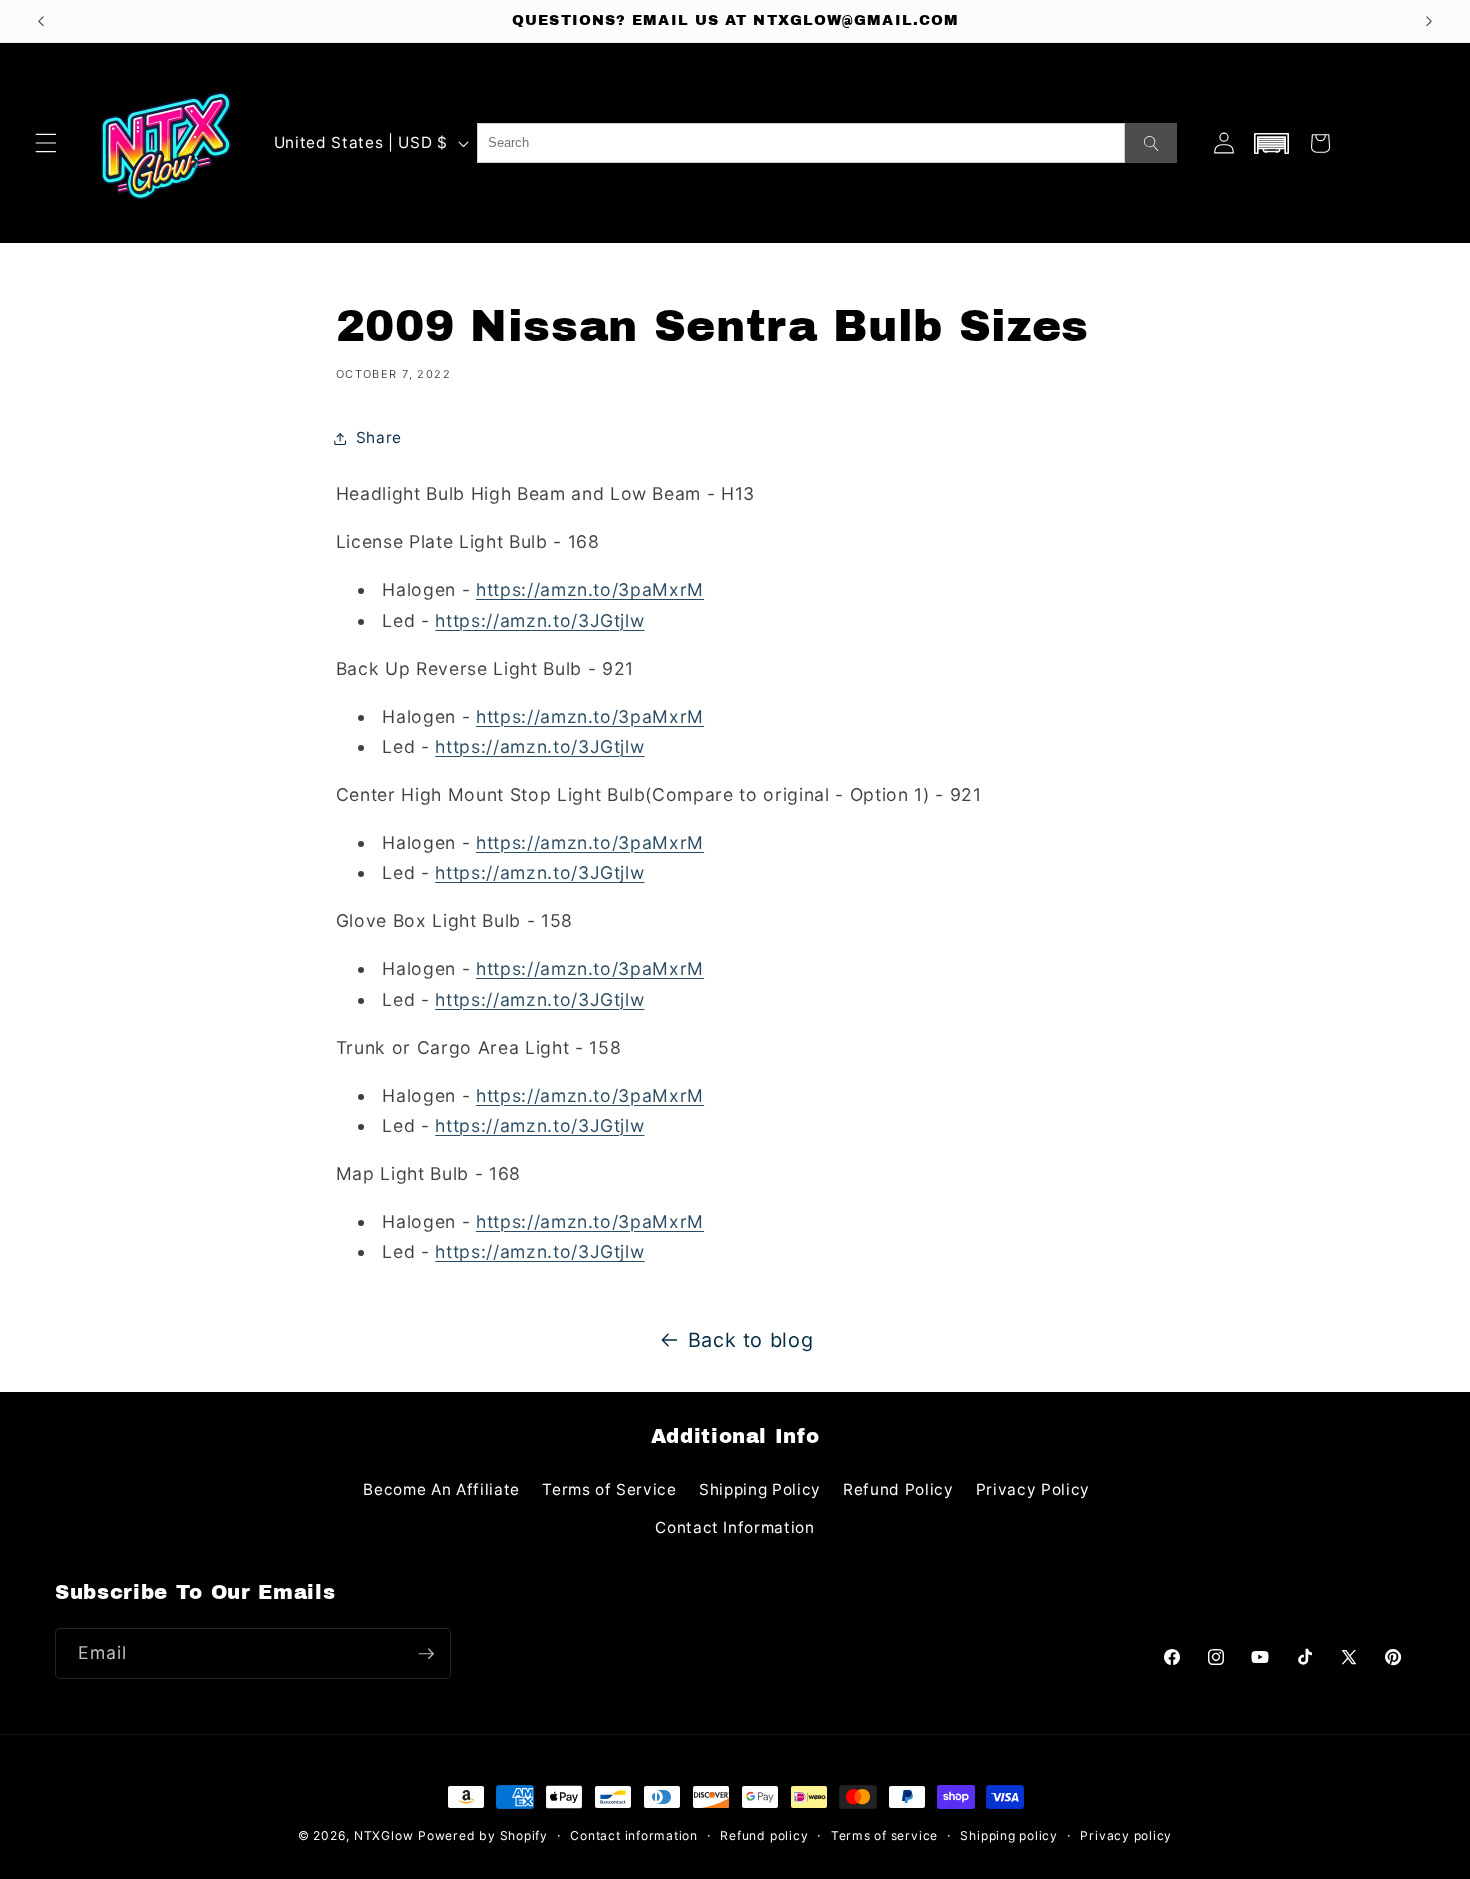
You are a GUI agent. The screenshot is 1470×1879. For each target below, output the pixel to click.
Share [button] (379, 437)
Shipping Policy (760, 1489)
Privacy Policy (1033, 1489)
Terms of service (884, 1835)
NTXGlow (383, 1835)
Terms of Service (609, 1489)
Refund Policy (898, 1489)
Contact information (634, 1835)
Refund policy (764, 1835)
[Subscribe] (426, 1654)
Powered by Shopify (483, 1835)
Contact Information (735, 1527)
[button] (46, 143)
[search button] (1151, 143)
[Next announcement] (1429, 21)
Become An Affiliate (441, 1489)
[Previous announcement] (41, 21)
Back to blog (751, 1340)
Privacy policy (1126, 1835)
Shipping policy (1009, 1835)
